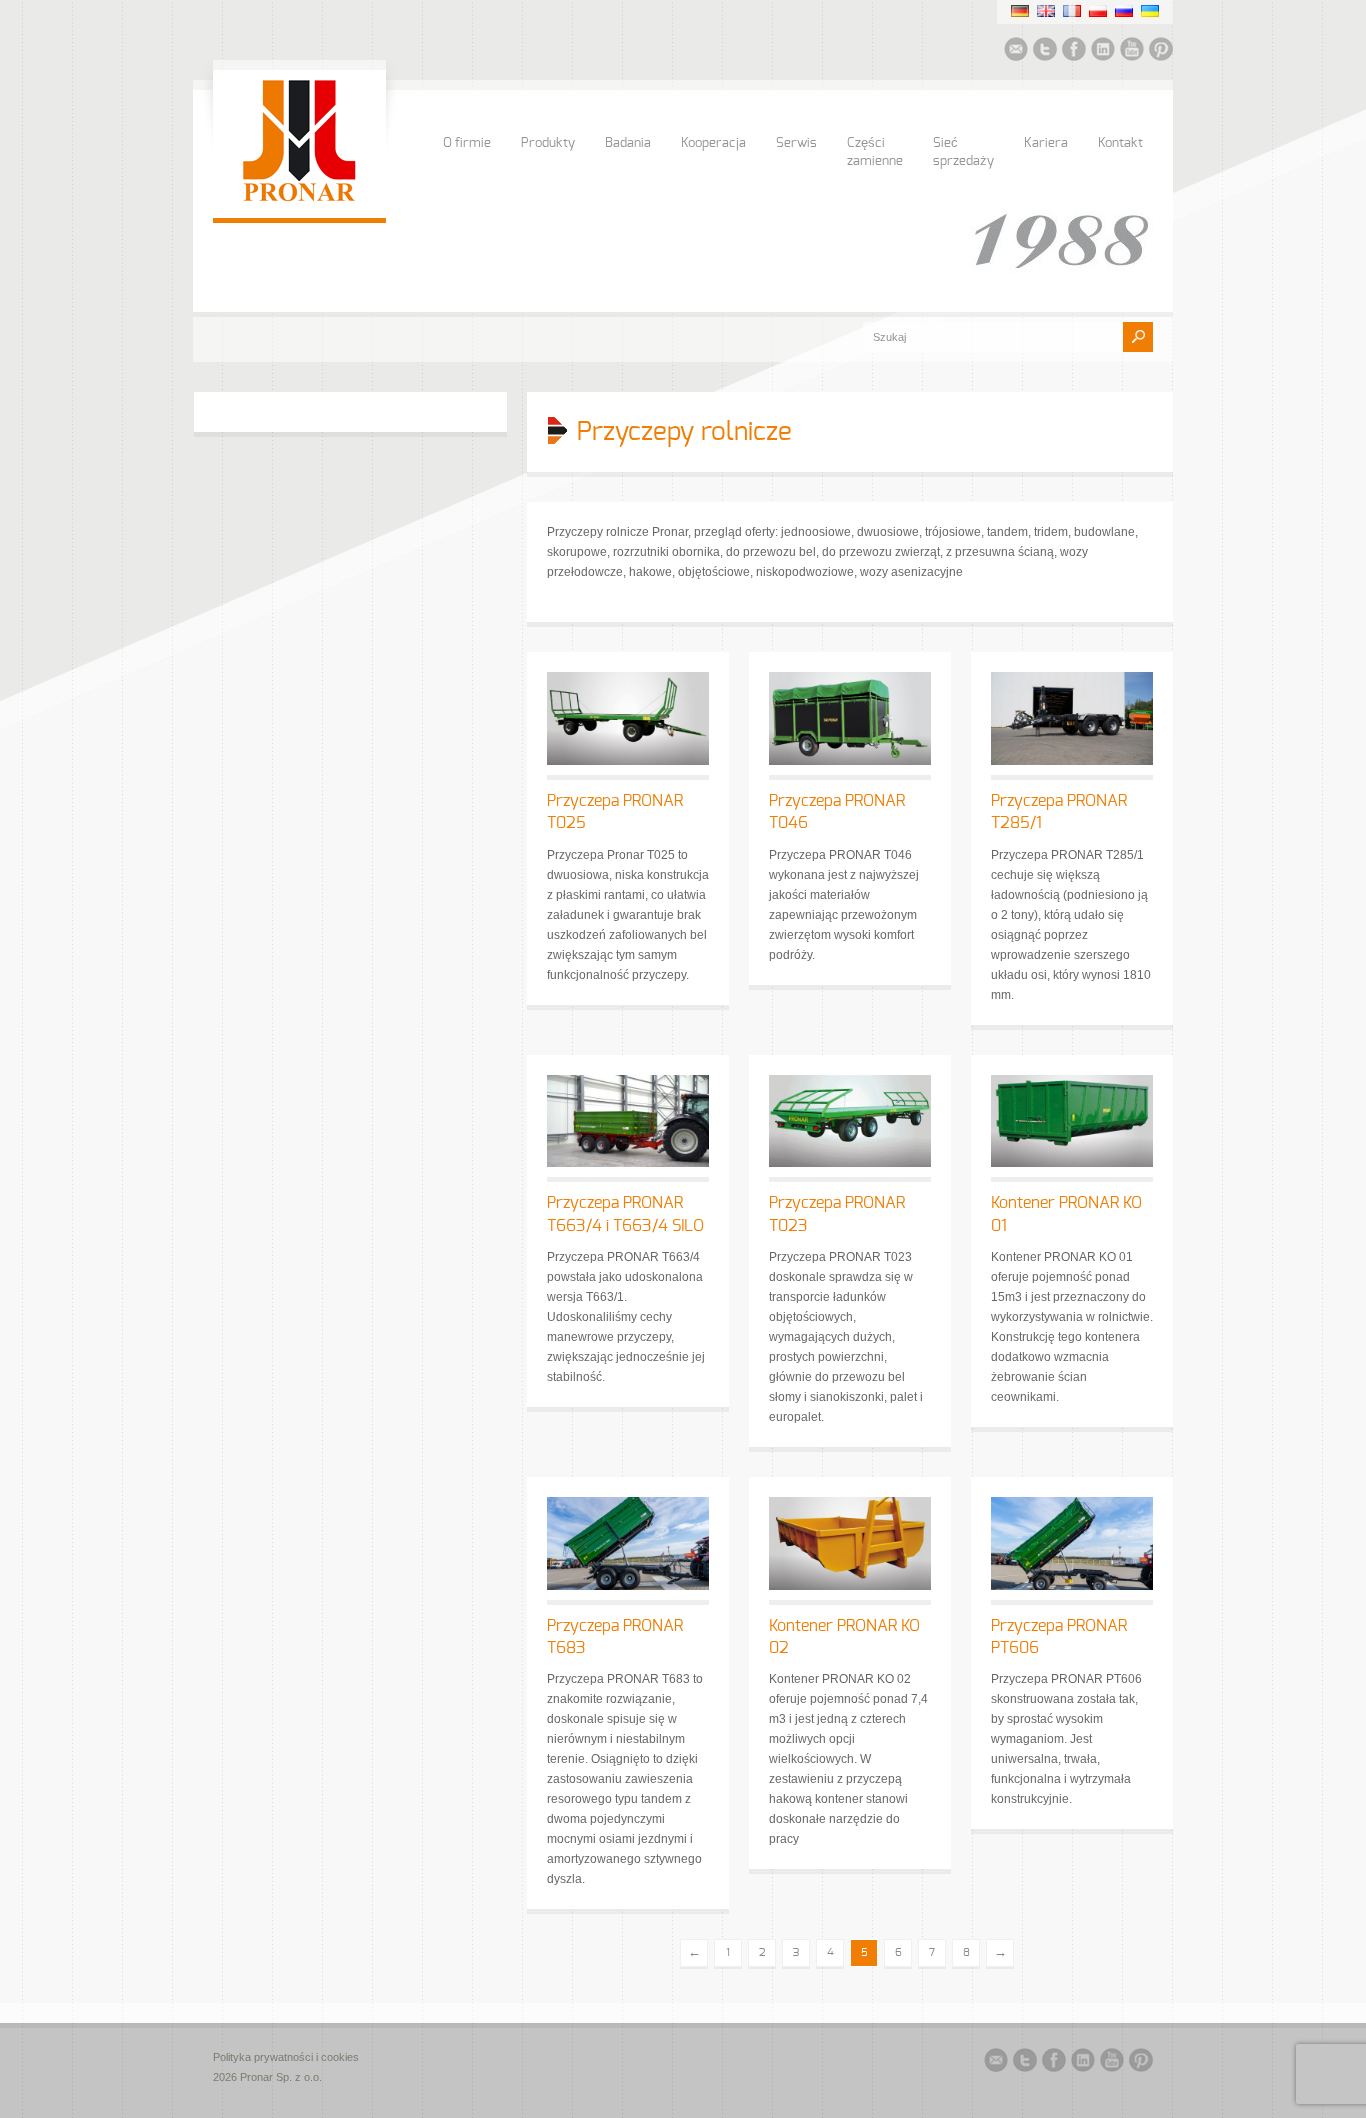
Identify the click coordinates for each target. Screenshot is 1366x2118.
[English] (1046, 11)
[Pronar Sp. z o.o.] (299, 198)
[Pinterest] (1161, 52)
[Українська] (1150, 11)
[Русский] (1124, 11)
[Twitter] (1045, 52)
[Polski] (1098, 11)
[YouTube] (1132, 52)
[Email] (1016, 52)
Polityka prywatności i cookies (286, 2057)
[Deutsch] (1020, 11)
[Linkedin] (1103, 52)
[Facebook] (1074, 52)
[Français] (1072, 11)
